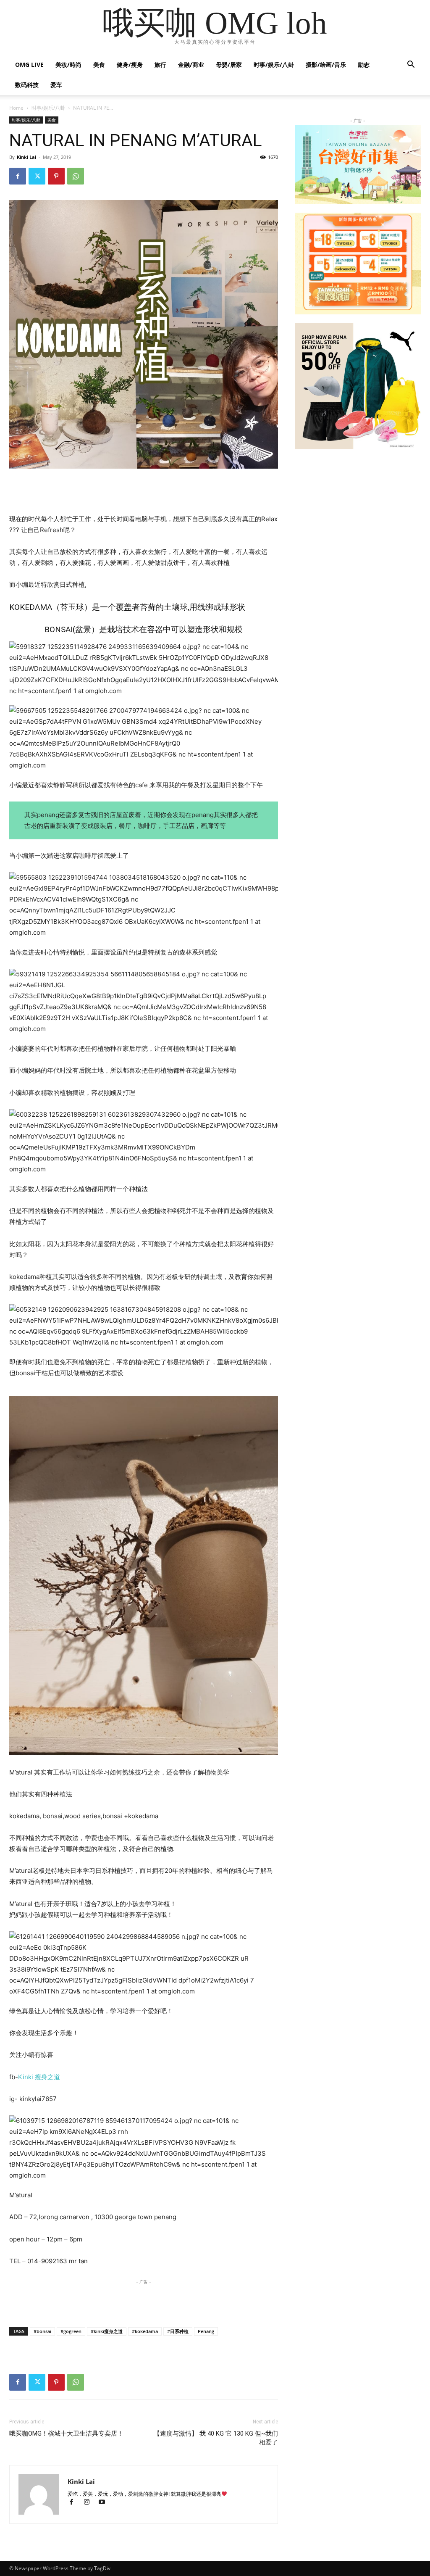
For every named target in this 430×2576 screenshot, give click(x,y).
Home (16, 108)
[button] (411, 65)
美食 (99, 65)
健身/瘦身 (130, 65)
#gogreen (71, 2331)
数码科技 (27, 85)
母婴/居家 (229, 65)
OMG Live (29, 65)
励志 (364, 65)
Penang (206, 2331)
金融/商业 (191, 65)
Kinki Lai (26, 157)
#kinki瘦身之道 (107, 2331)
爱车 (56, 85)
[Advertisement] (144, 492)
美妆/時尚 (68, 65)
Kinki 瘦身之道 (39, 2077)
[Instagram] (90, 2503)
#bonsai (42, 2331)
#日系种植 (178, 2331)
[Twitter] (37, 176)
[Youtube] (105, 2503)
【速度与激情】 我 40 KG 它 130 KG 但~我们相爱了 (216, 2438)
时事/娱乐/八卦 (274, 65)
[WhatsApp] (76, 176)
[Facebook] (18, 176)
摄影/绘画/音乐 (326, 65)
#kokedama (145, 2331)
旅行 (160, 65)
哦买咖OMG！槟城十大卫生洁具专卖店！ (66, 2434)
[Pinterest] (56, 176)
